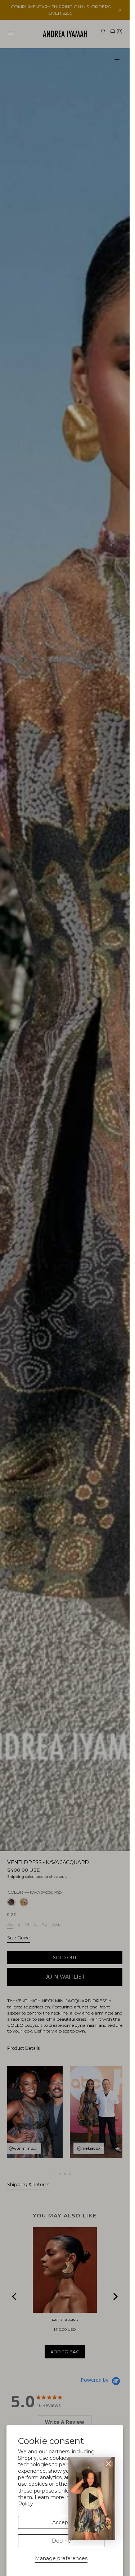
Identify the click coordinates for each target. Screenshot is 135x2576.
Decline (61, 2541)
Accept (61, 2522)
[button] (92, 2498)
